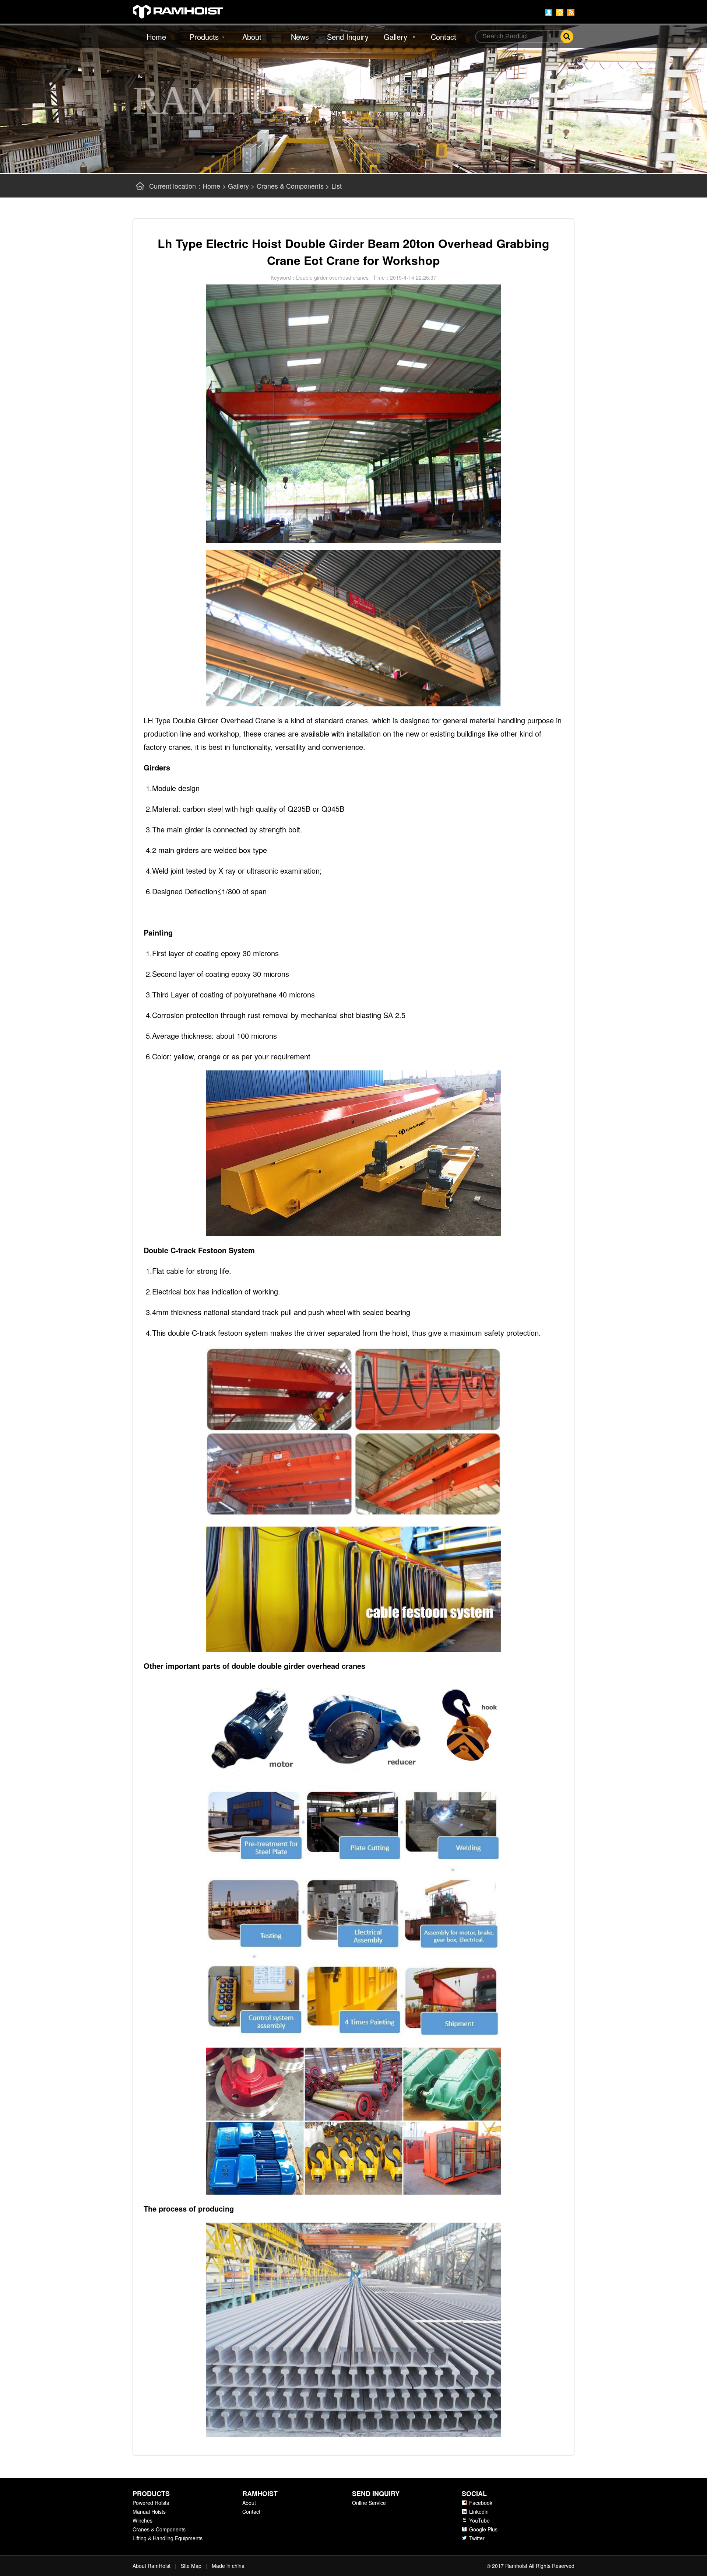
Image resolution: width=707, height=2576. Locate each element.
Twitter (477, 2538)
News (300, 37)
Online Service (369, 2503)
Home (156, 37)
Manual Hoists (149, 2512)
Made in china (228, 2566)
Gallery (395, 37)
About (252, 37)
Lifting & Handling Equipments (168, 2538)
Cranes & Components (290, 186)
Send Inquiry (348, 37)
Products (204, 37)
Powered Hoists (151, 2503)
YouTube (479, 2520)
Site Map (191, 2566)
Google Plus (483, 2529)
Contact (444, 37)
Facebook (481, 2503)
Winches (143, 2520)
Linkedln (479, 2512)
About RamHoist (152, 2566)
